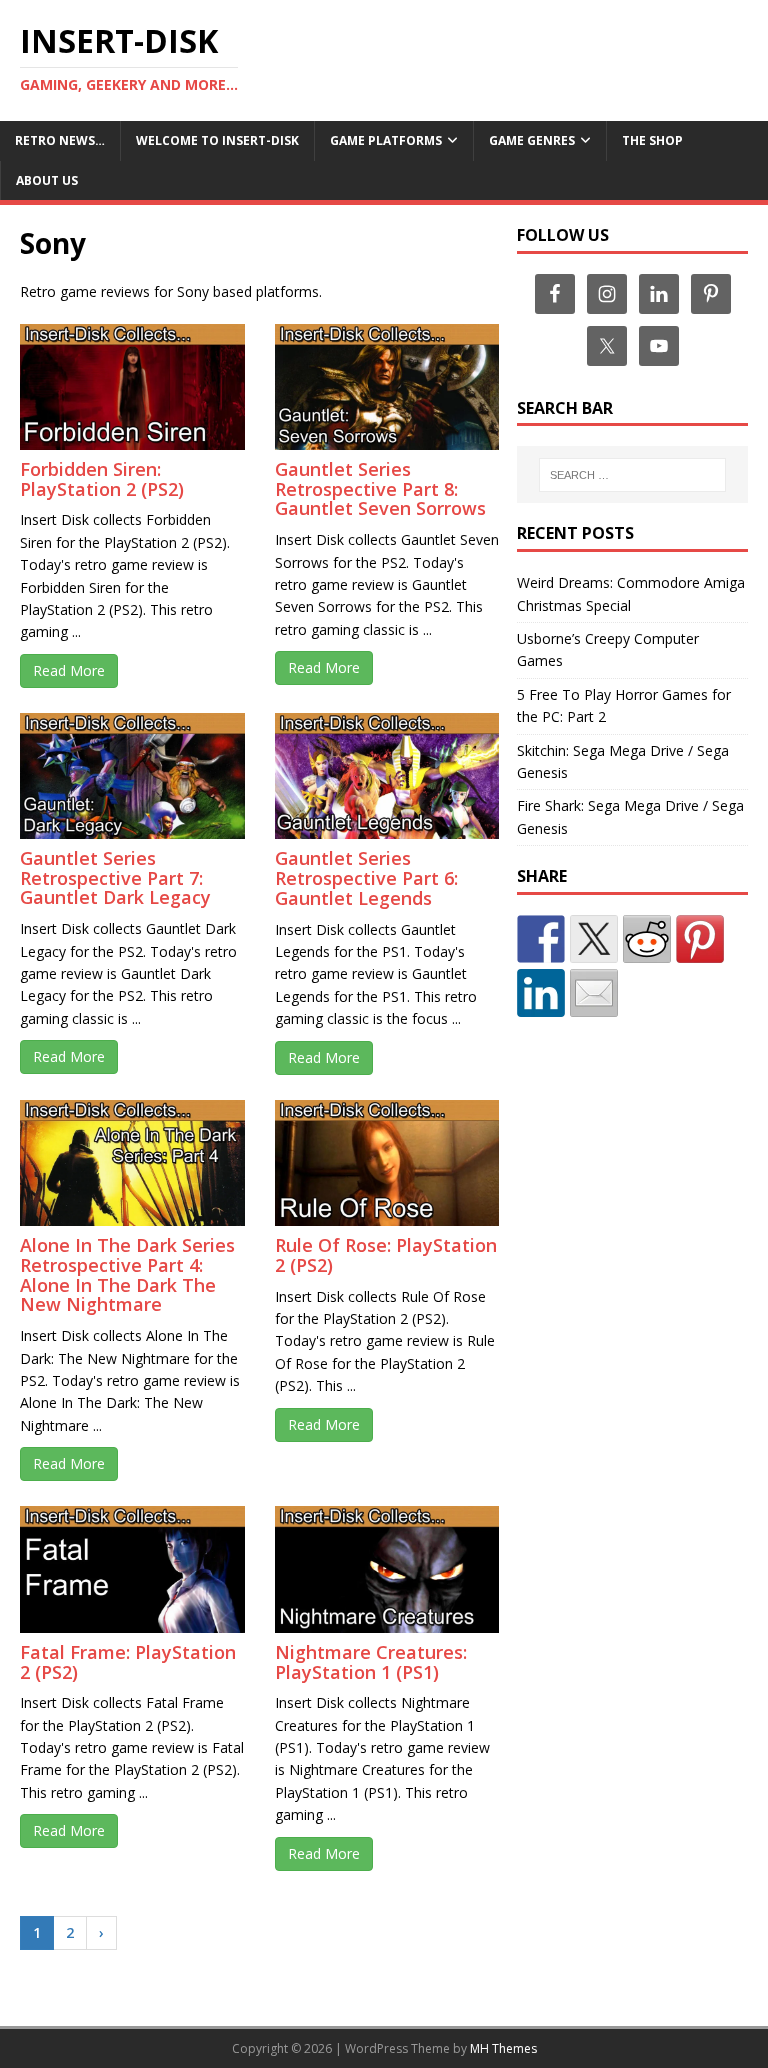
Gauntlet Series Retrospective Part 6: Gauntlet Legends (366, 878)
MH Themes (503, 2048)
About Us (47, 180)
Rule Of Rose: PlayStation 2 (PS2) (386, 1255)
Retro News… (60, 140)
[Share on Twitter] (594, 939)
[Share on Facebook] (541, 939)
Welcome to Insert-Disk (217, 140)
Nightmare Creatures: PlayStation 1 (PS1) (371, 1662)
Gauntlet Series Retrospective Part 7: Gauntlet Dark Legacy (115, 878)
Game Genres (532, 140)
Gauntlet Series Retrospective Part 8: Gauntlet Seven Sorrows (380, 489)
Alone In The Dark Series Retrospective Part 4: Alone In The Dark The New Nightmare (127, 1274)
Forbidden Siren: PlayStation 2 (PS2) (102, 479)
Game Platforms (386, 140)
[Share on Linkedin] (541, 993)
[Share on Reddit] (647, 939)
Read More (69, 670)
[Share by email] (594, 993)
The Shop (652, 140)
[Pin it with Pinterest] (700, 939)
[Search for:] (632, 475)
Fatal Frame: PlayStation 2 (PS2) (128, 1662)
